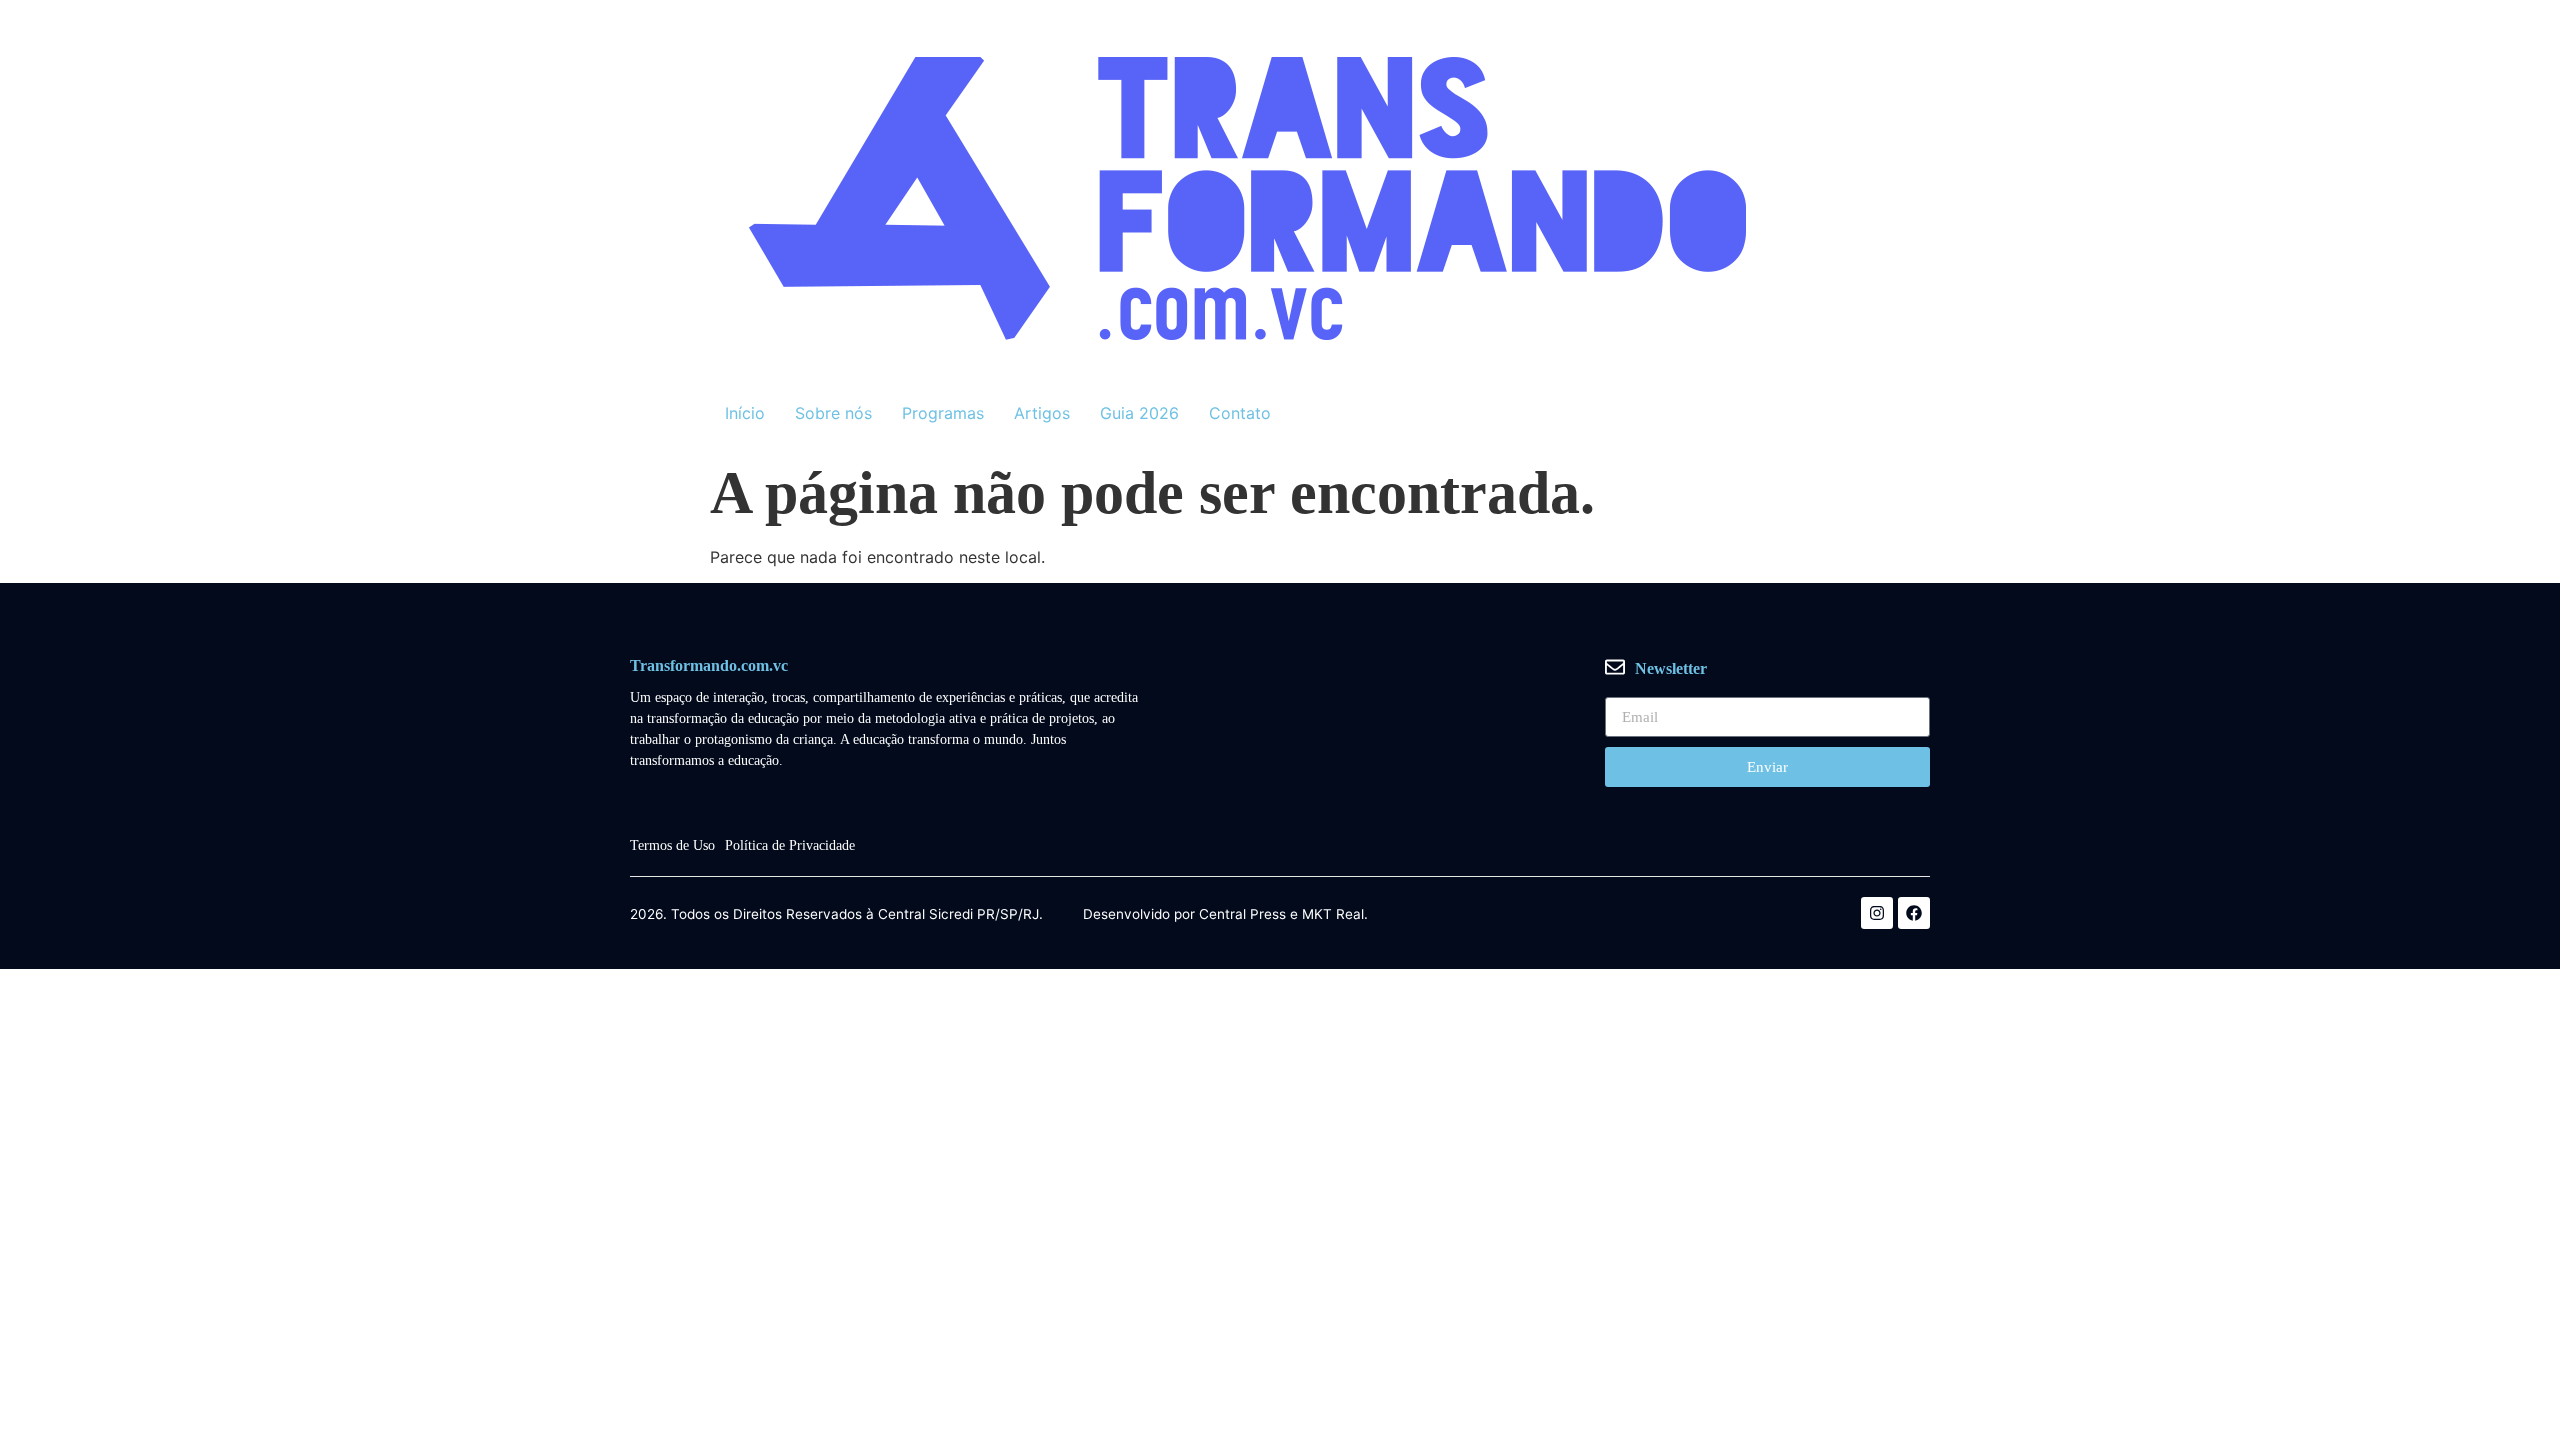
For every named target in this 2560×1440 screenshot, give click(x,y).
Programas (943, 413)
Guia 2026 (1139, 413)
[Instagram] (1877, 913)
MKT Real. (1335, 915)
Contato (1240, 413)
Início (745, 413)
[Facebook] (1914, 913)
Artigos (1042, 413)
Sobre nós (833, 413)
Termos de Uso (672, 845)
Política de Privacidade (790, 845)
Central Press (1242, 915)
